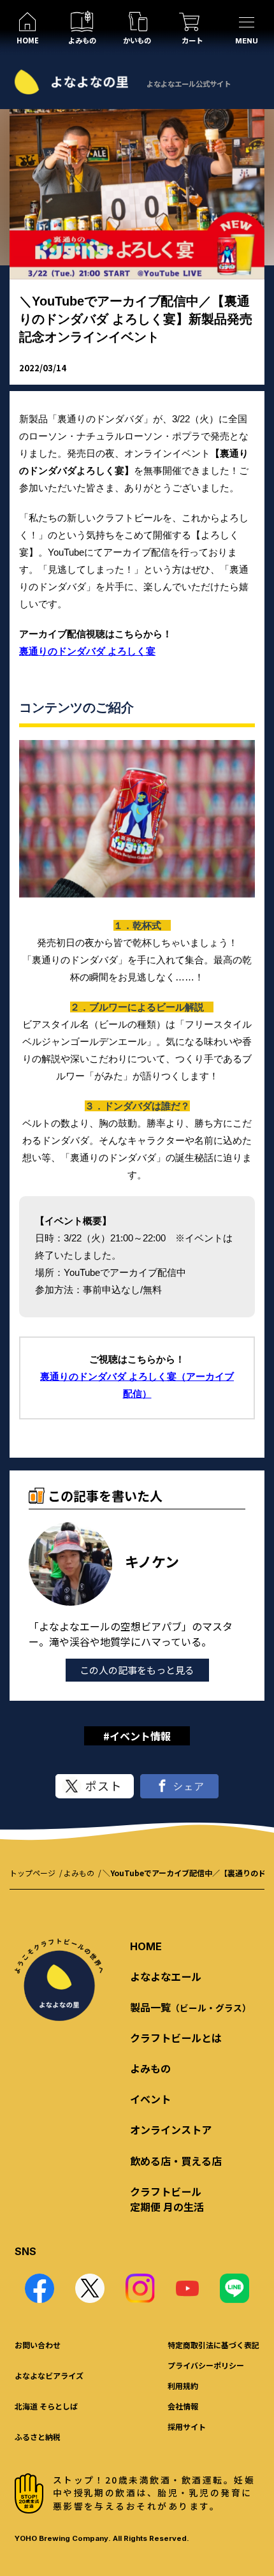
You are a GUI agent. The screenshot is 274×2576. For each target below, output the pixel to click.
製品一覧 (191, 2007)
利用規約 (183, 2386)
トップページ (32, 1873)
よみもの (79, 1873)
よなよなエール (166, 1976)
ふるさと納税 (38, 2437)
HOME (146, 1946)
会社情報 (183, 2406)
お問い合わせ (38, 2345)
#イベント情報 (137, 1736)
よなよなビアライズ (49, 2375)
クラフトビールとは (176, 2038)
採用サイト (187, 2426)
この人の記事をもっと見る (137, 1670)
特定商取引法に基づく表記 (213, 2345)
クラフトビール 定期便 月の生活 (167, 2199)
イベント (150, 2099)
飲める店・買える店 (176, 2161)
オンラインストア (171, 2129)
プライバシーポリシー (206, 2365)
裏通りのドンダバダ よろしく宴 (87, 651)
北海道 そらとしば (46, 2406)
